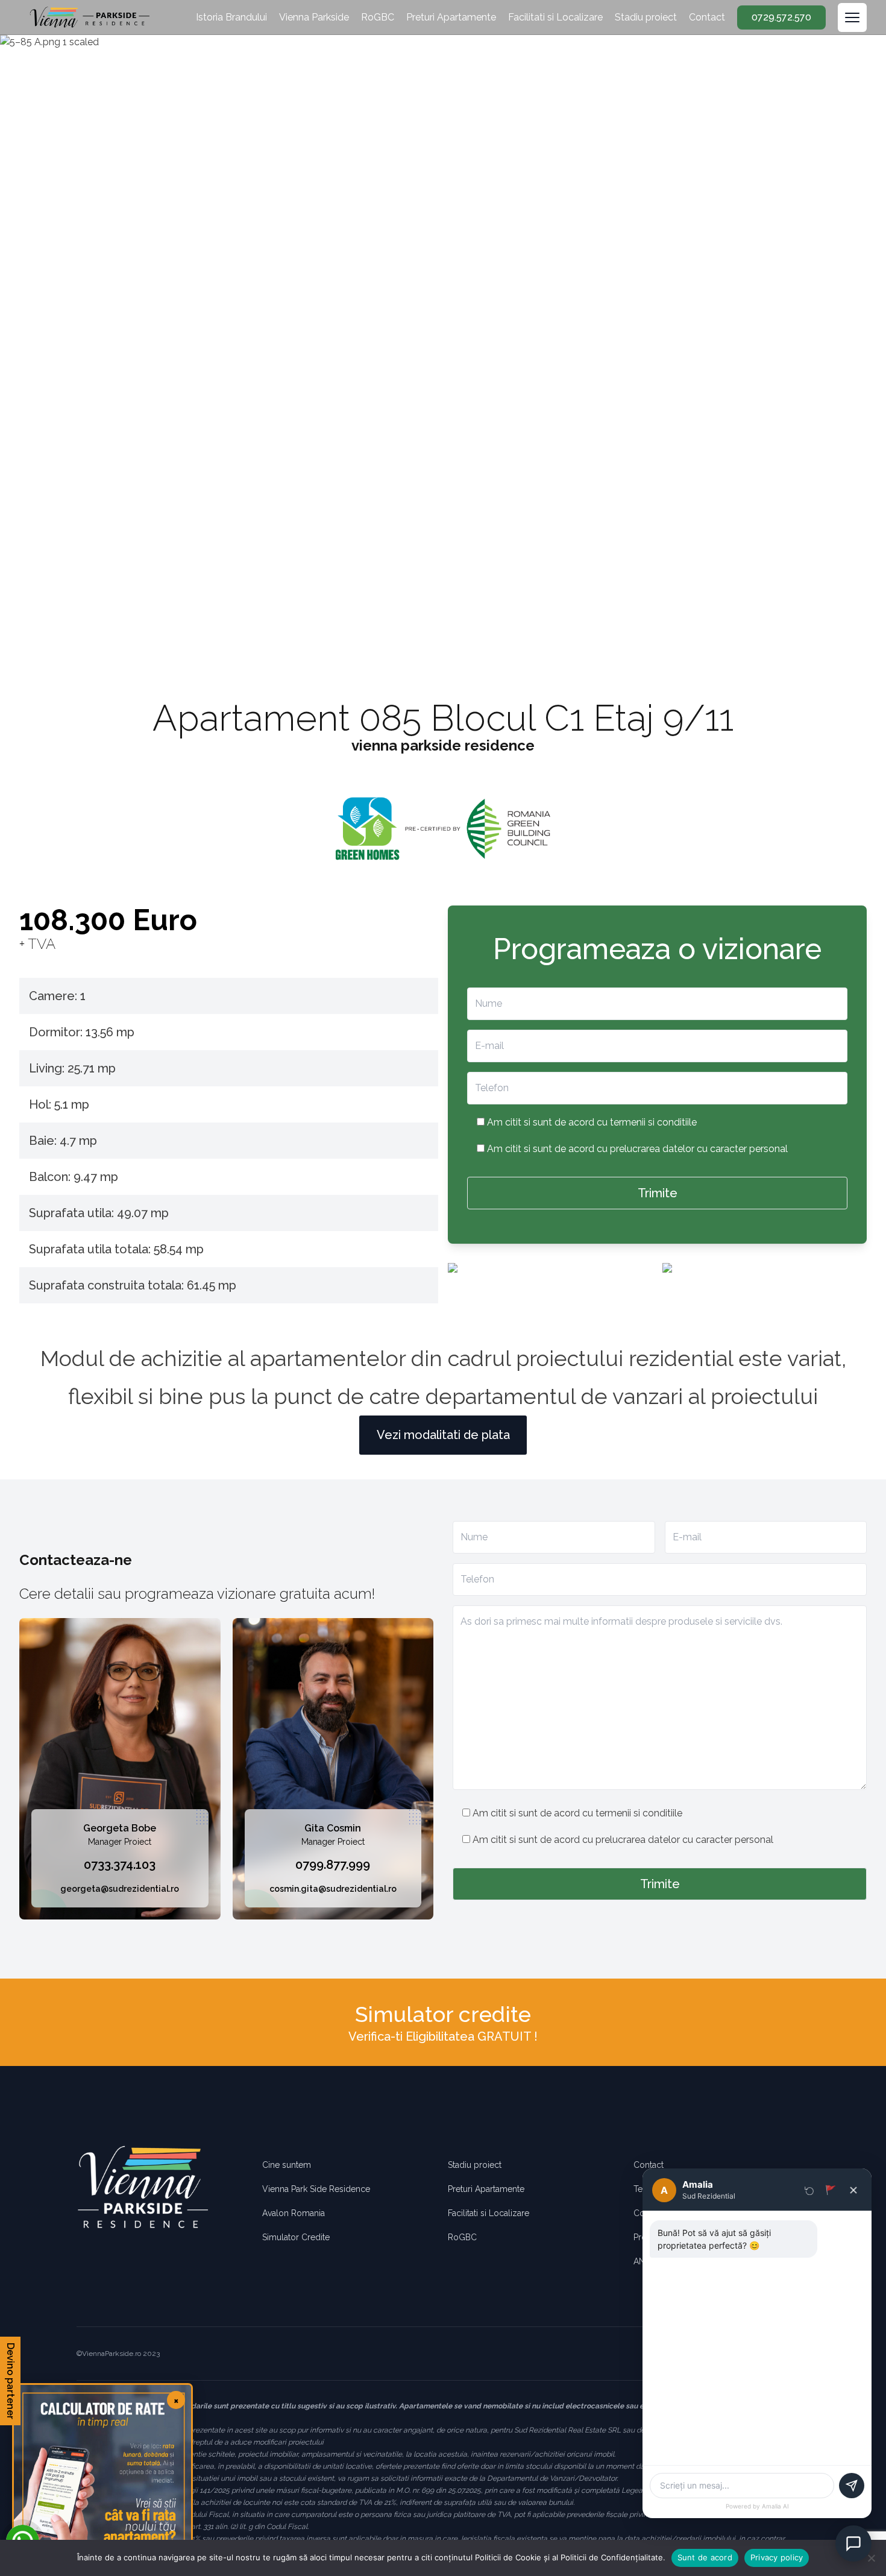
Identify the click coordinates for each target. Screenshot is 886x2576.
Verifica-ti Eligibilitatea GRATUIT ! (443, 2036)
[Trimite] (852, 2486)
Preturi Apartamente (451, 17)
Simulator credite (443, 2014)
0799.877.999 (333, 1865)
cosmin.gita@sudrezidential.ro (333, 1889)
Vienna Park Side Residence (316, 2189)
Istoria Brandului (231, 17)
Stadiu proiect (646, 17)
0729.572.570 (781, 17)
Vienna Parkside (314, 17)
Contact (707, 17)
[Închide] (853, 2190)
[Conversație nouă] (809, 2190)
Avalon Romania (294, 2213)
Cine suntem (287, 2165)
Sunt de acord (705, 2557)
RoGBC (378, 17)
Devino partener (11, 2381)
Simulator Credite (296, 2237)
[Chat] (853, 2543)
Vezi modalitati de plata (443, 1435)
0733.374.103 (120, 1865)
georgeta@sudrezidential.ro (120, 1889)
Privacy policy (777, 2557)
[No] (871, 2558)
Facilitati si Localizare (555, 17)
